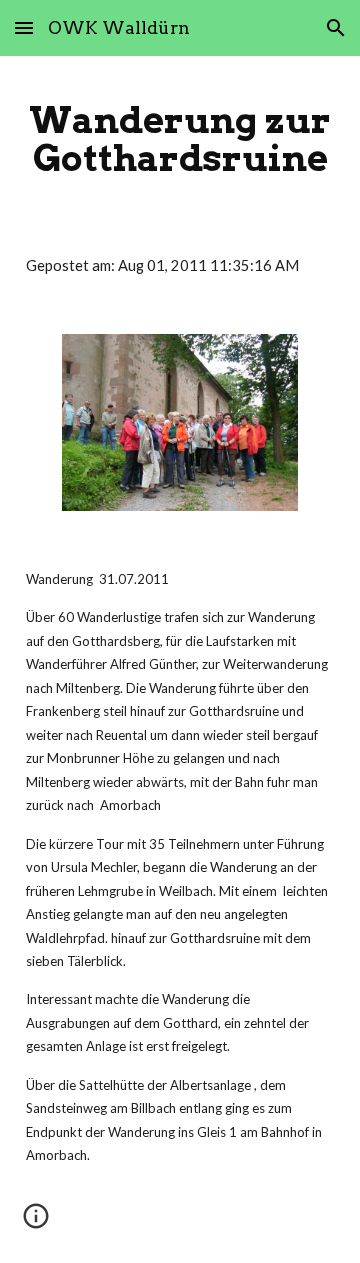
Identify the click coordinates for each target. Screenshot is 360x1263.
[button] (24, 27)
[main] (180, 139)
